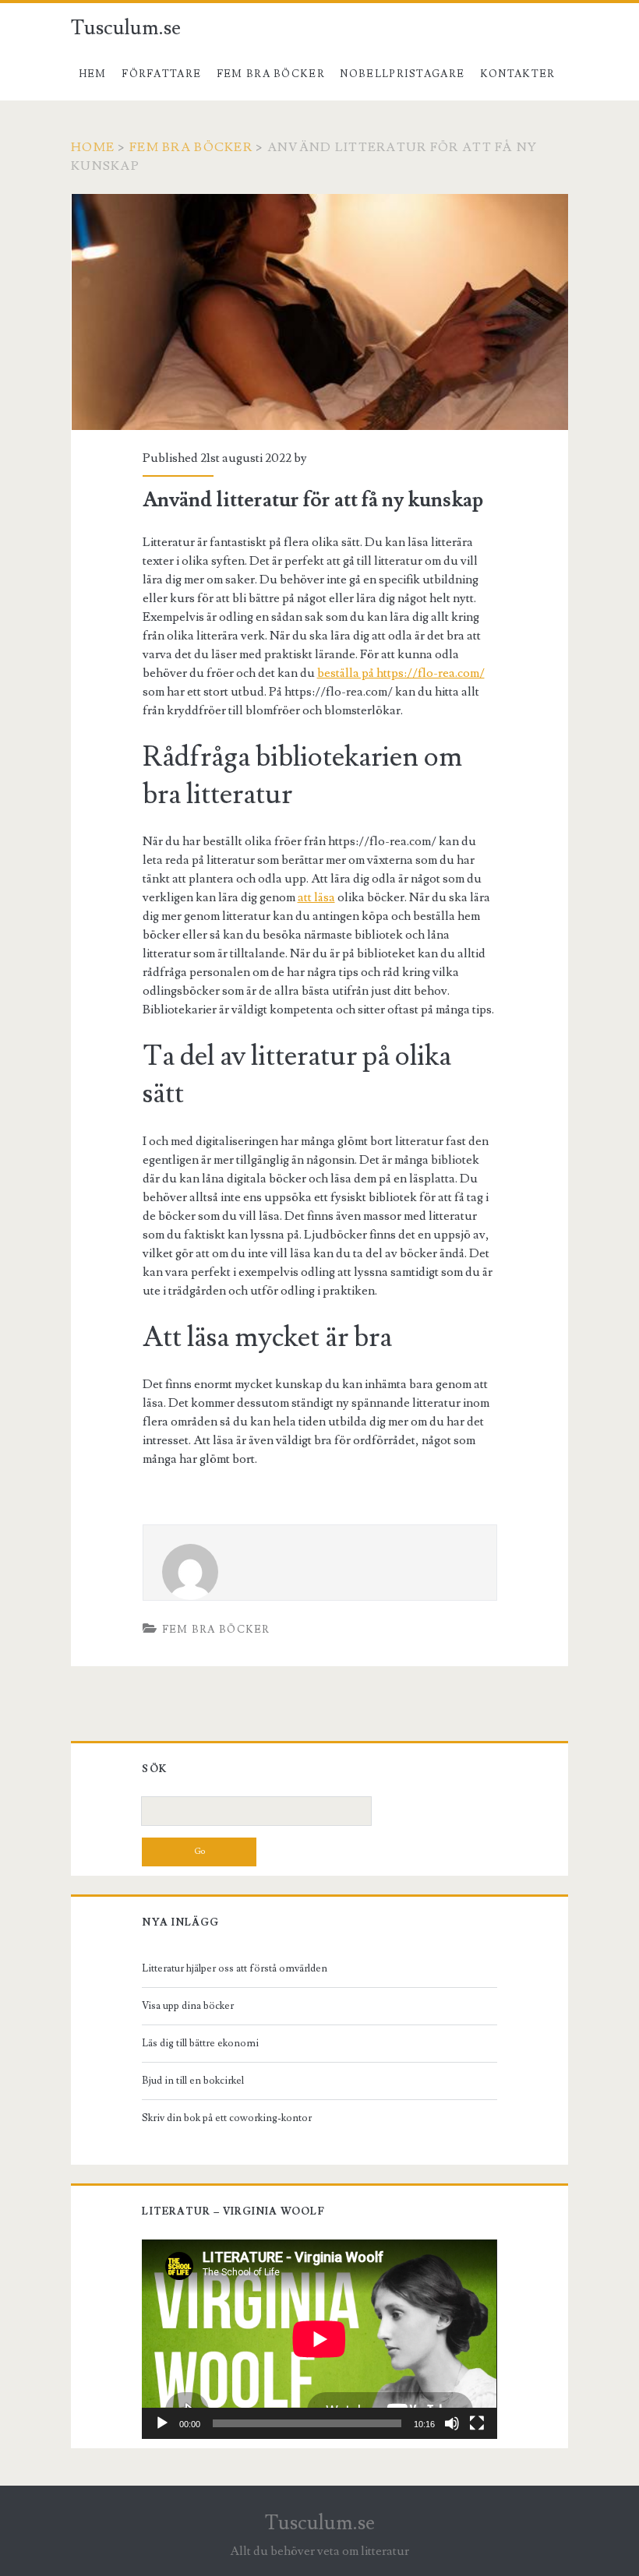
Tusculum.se (126, 28)
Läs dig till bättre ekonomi (200, 2043)
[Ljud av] (452, 2423)
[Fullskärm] (477, 2423)
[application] (319, 2339)
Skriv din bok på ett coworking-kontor (227, 2118)
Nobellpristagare (402, 74)
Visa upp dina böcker (188, 2006)
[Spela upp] (162, 2423)
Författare (161, 74)
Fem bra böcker (271, 74)
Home (93, 147)
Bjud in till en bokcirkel (193, 2081)
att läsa (316, 897)
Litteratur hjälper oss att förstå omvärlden (235, 1968)
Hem (93, 74)
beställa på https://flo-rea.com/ (401, 673)
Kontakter (518, 74)
